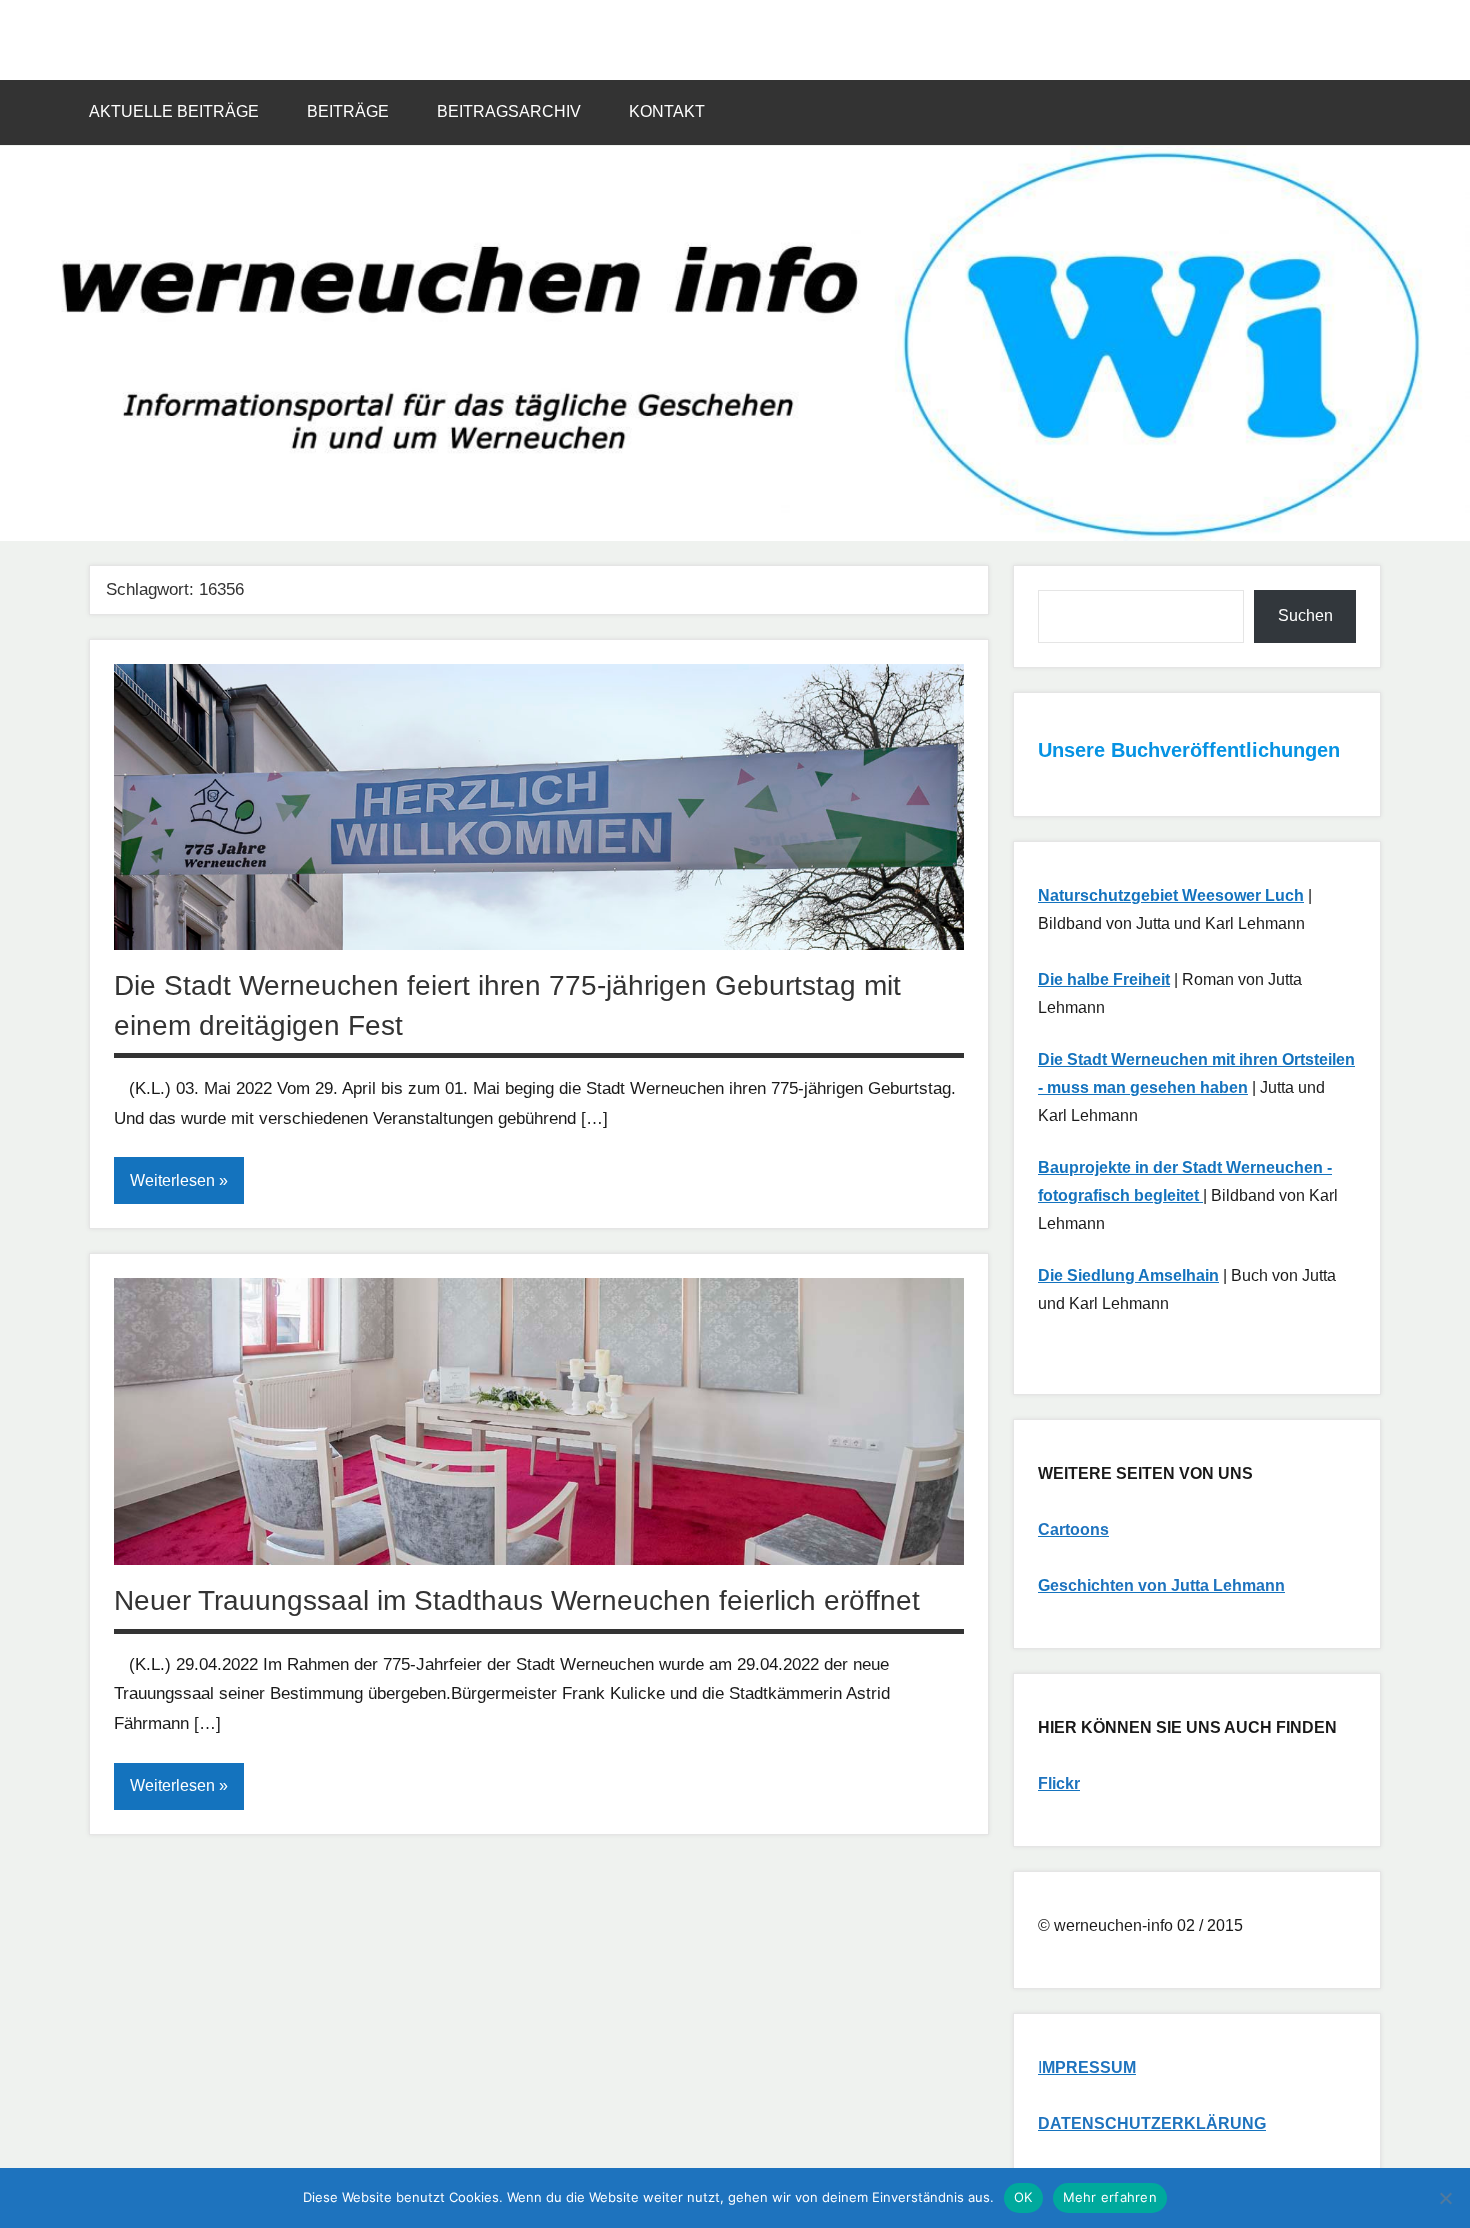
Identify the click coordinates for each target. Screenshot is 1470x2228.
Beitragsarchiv (509, 111)
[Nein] (1445, 2198)
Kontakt (667, 111)
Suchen (1305, 615)
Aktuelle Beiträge (174, 111)
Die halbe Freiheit (1104, 979)
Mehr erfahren (1110, 2197)
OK (1023, 2197)
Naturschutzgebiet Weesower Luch (1171, 895)
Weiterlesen (172, 1180)
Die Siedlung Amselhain (1128, 1275)
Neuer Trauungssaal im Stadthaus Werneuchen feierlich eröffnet (517, 1600)
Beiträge (348, 111)
